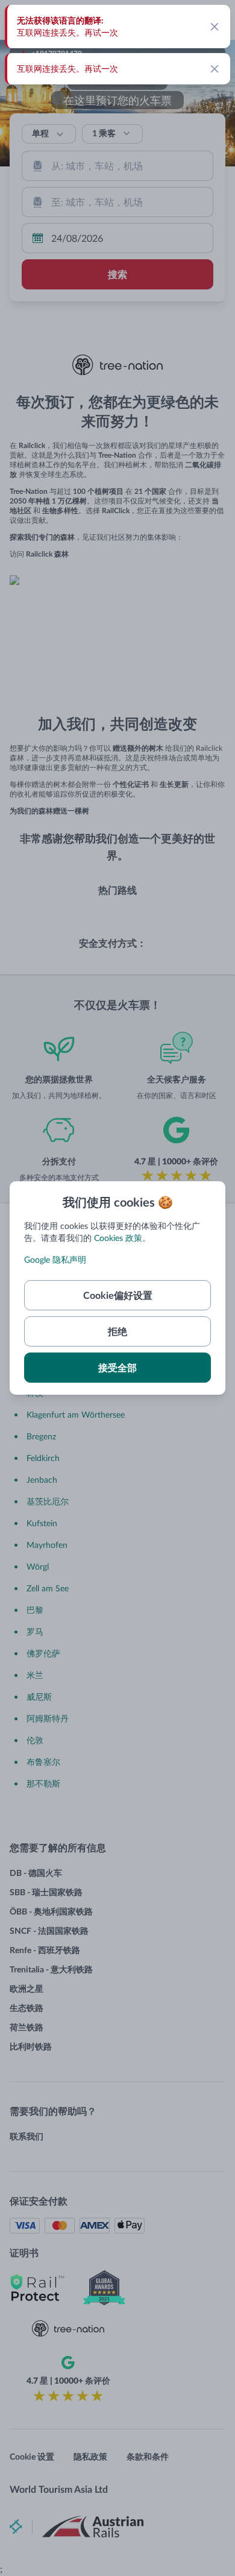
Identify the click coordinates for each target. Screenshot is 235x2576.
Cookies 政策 (118, 1238)
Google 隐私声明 (55, 1259)
